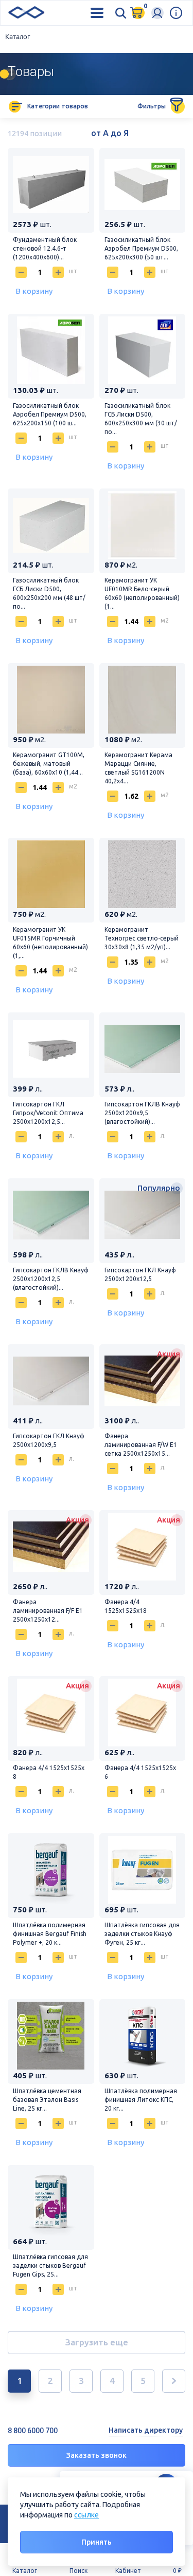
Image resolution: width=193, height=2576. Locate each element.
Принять (97, 2542)
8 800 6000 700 (33, 2431)
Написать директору (146, 2430)
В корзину (34, 291)
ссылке (86, 2515)
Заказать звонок (97, 2455)
